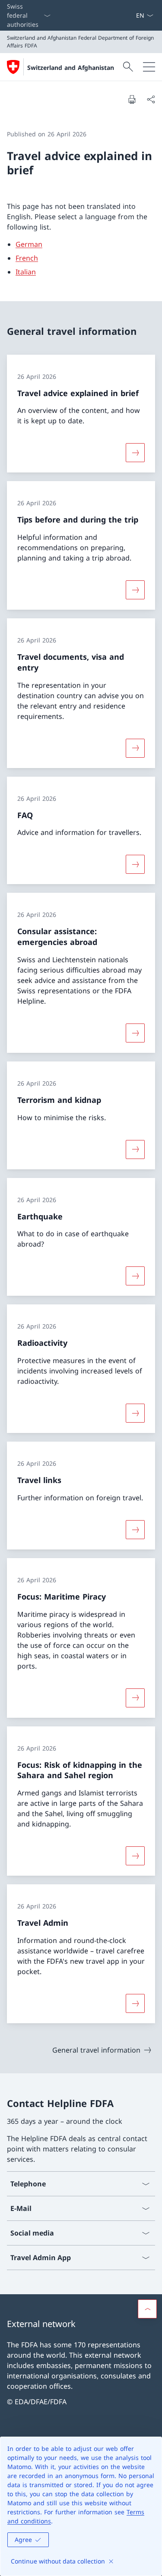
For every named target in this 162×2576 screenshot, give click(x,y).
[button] (147, 2309)
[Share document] (151, 99)
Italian (26, 272)
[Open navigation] (149, 67)
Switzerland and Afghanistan (71, 68)
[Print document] (132, 99)
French (27, 258)
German (29, 244)
